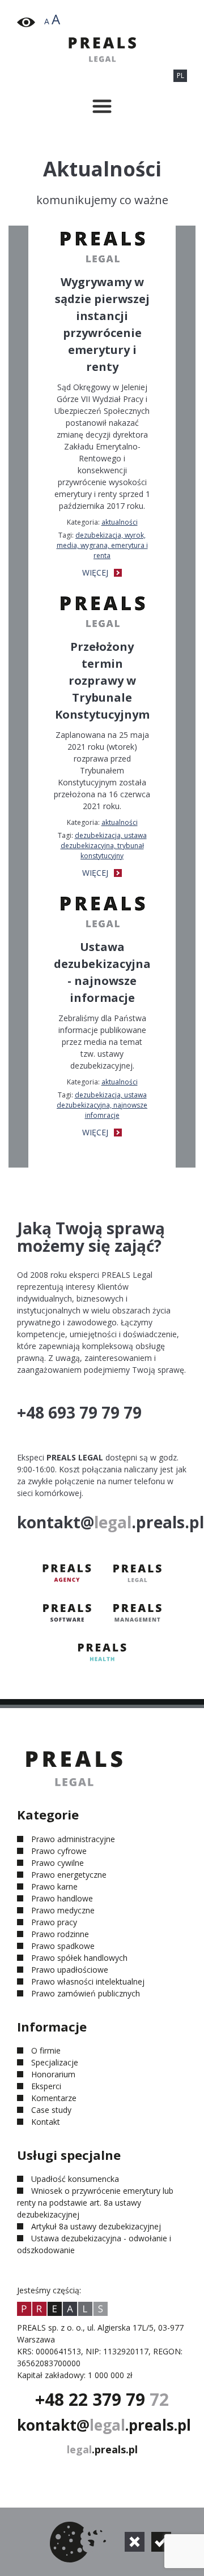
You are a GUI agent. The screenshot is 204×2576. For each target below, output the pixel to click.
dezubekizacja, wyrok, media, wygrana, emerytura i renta (102, 545)
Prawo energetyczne (69, 1875)
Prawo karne (54, 1886)
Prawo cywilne (58, 1863)
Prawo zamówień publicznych (86, 1993)
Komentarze (54, 2098)
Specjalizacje (55, 2062)
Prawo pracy (54, 1922)
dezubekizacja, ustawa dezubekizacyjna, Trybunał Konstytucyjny (104, 846)
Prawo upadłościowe (70, 1970)
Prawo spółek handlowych (79, 1958)
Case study (51, 2110)
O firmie (46, 2050)
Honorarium (53, 2074)
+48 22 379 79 (102, 2399)
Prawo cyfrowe (59, 1851)
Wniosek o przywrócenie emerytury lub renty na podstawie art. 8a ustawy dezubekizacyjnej (95, 2203)
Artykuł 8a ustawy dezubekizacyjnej (96, 2226)
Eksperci (46, 2086)
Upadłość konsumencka (75, 2179)
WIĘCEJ (96, 572)
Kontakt (46, 2122)
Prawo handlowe (62, 1898)
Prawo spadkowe (63, 1946)
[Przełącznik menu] (102, 106)
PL (180, 75)
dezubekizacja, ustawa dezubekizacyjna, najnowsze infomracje (102, 1105)
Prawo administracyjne (73, 1839)
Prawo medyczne (63, 1910)
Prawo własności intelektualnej (88, 1981)
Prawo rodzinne (60, 1934)
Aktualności (120, 522)
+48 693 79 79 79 (79, 1412)
